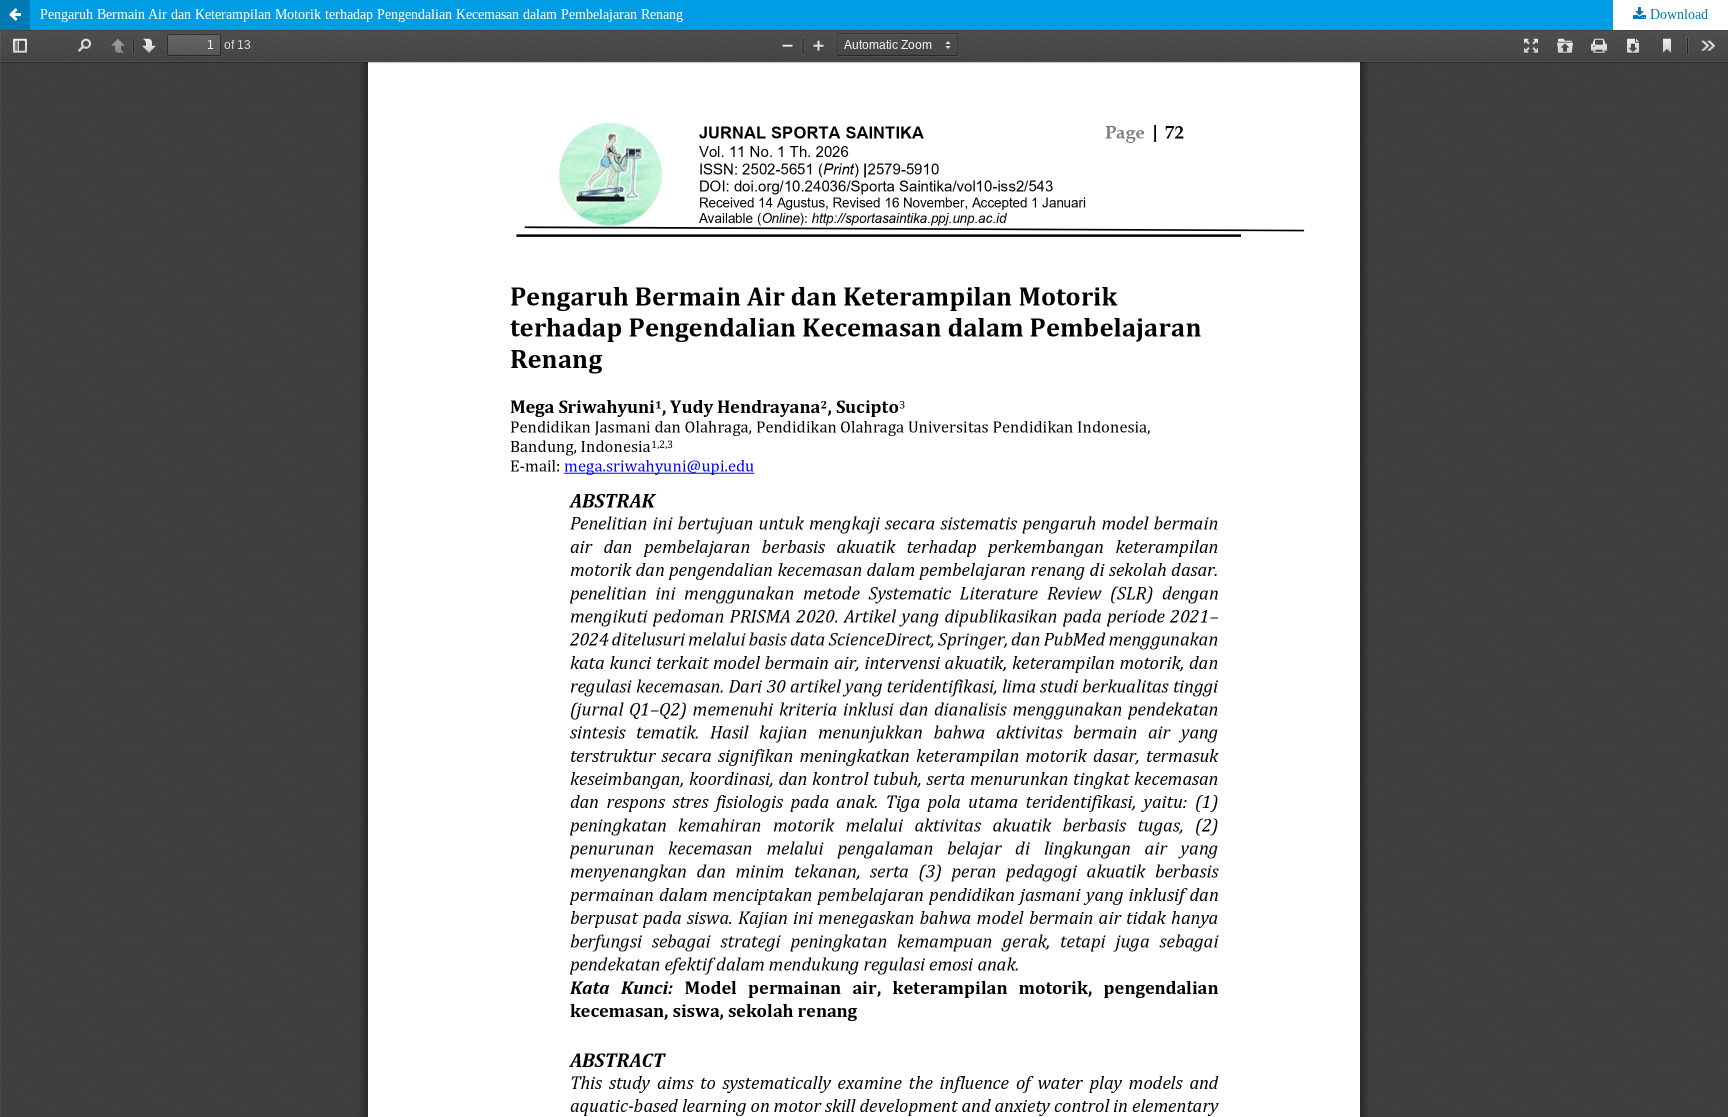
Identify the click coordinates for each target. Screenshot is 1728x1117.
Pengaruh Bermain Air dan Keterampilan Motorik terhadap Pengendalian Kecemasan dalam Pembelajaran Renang (361, 14)
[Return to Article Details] (15, 15)
